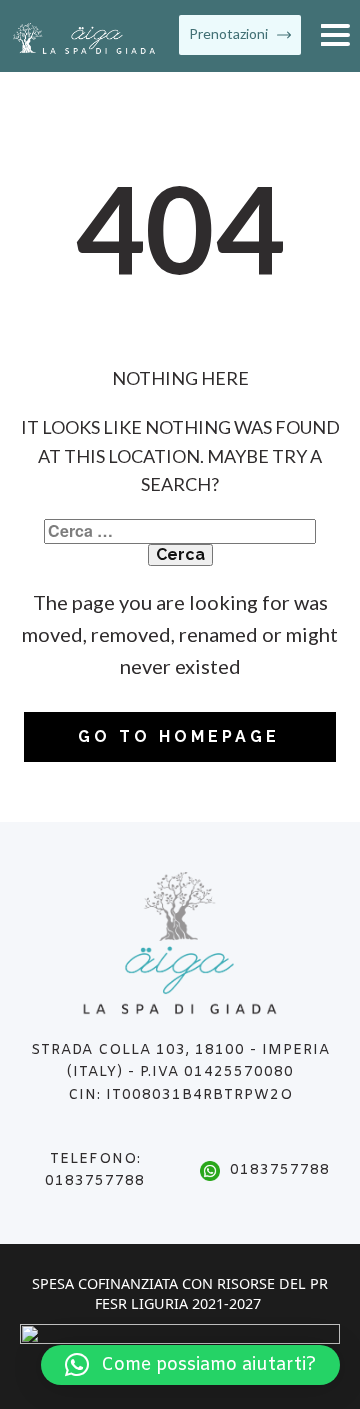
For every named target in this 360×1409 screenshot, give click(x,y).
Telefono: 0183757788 (95, 1170)
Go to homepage (179, 736)
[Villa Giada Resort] (84, 38)
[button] (190, 1365)
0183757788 (280, 1170)
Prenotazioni (230, 33)
